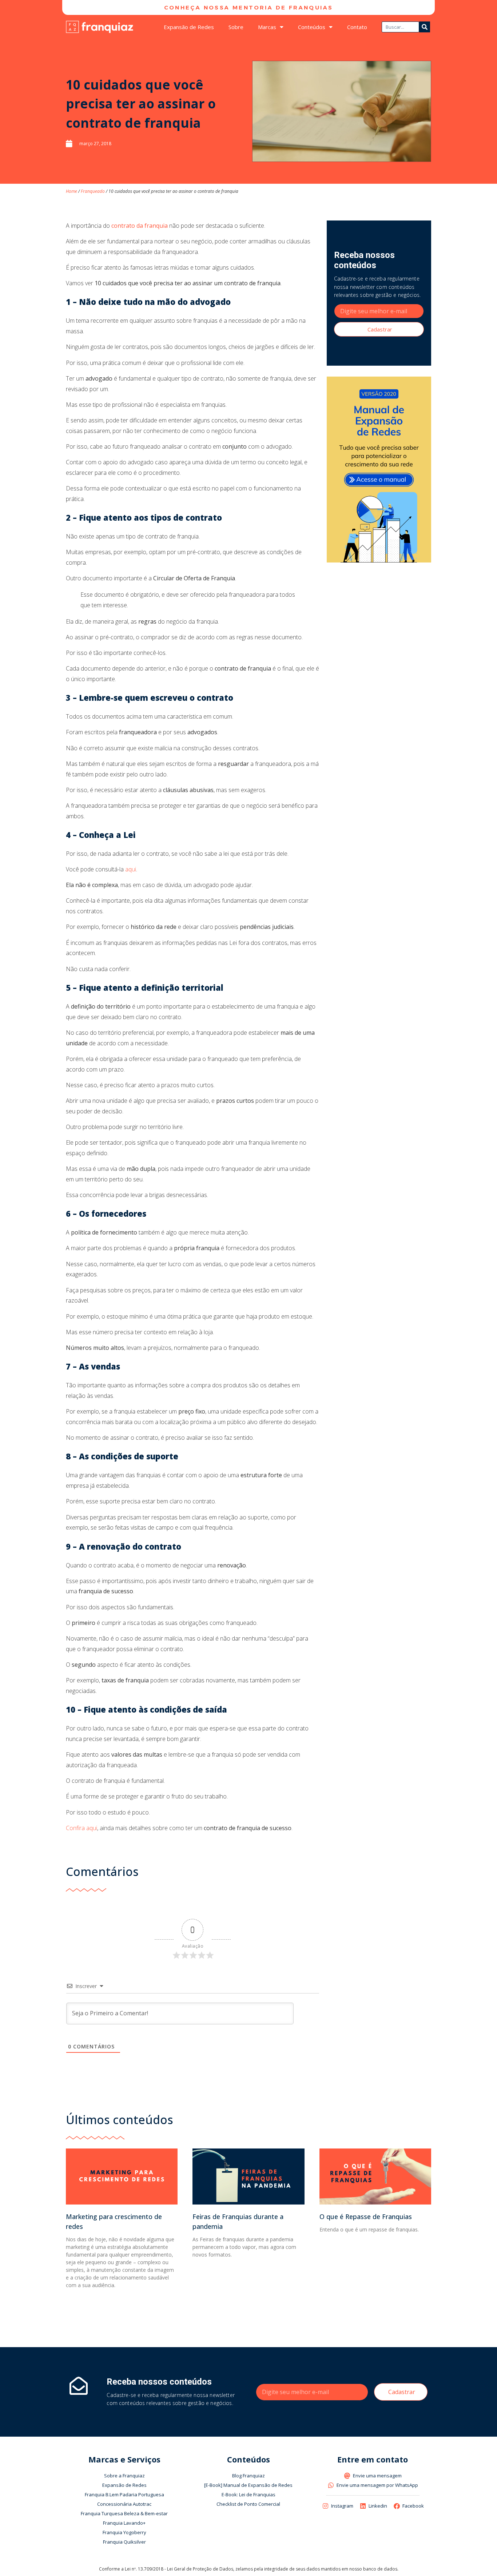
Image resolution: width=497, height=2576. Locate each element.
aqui (131, 869)
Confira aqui (81, 1828)
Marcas (267, 27)
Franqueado (93, 191)
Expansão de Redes (189, 27)
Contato (357, 27)
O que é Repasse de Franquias (366, 2217)
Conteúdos (312, 27)
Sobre (236, 27)
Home (71, 191)
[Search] (425, 27)
